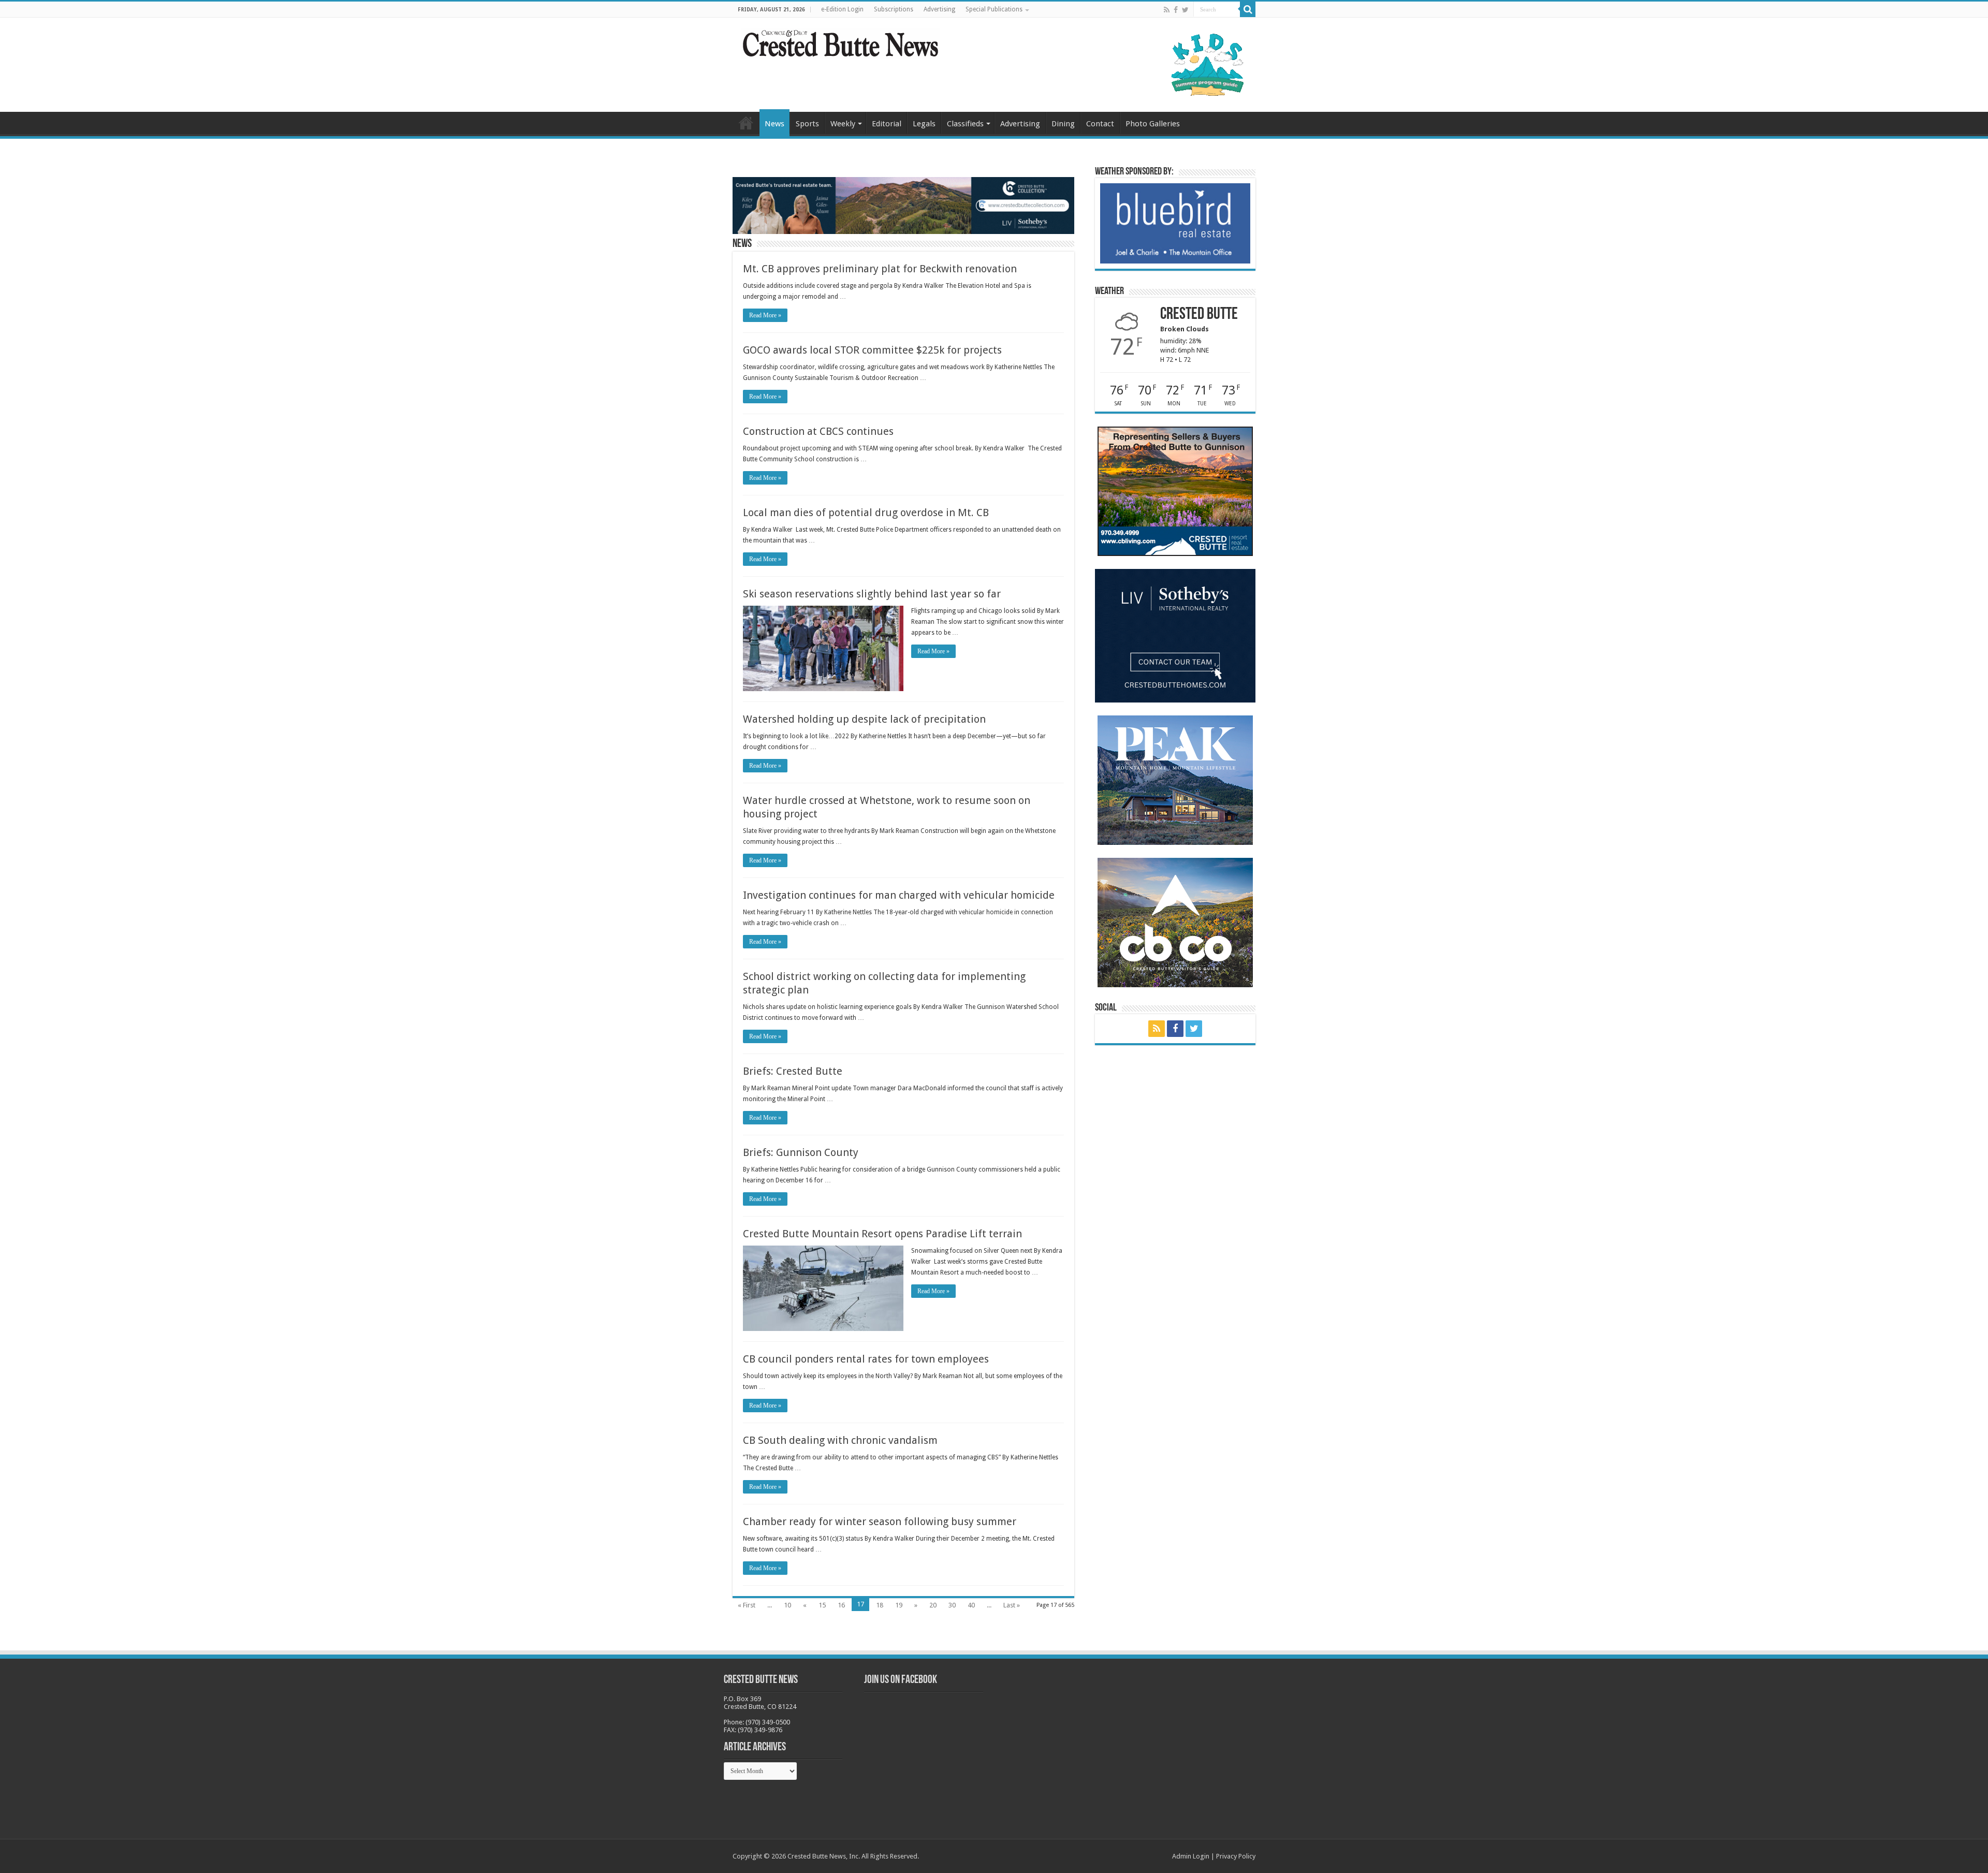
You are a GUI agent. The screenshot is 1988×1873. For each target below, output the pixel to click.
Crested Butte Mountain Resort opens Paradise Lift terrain (882, 1234)
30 (952, 1605)
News (774, 124)
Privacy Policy (1236, 1856)
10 (787, 1605)
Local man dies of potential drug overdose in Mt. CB (866, 513)
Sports (807, 124)
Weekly (843, 124)
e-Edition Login (842, 9)
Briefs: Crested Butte (793, 1071)
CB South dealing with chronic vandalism (840, 1440)
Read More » (765, 315)
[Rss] (1167, 10)
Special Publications (994, 9)
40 (971, 1605)
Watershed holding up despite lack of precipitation (864, 719)
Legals (924, 124)
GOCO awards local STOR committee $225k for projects (872, 350)
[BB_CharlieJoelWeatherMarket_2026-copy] (1175, 223)
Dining (1063, 124)
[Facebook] (1176, 10)
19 (899, 1605)
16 (841, 1605)
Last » (1012, 1605)
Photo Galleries (1153, 124)
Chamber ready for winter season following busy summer (880, 1521)
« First (747, 1605)
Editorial (887, 124)
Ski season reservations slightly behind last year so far (872, 594)
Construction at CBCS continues (818, 431)
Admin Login (1191, 1856)
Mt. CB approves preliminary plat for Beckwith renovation (880, 269)
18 (880, 1605)
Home (746, 123)
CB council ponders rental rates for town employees (866, 1359)
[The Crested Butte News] (840, 41)
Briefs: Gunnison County (801, 1152)
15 (822, 1605)
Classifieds (965, 124)
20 (933, 1605)
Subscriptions (894, 9)
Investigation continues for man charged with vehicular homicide (899, 895)
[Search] (1248, 9)
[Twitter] (1185, 10)
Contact (1100, 124)
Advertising (939, 9)
